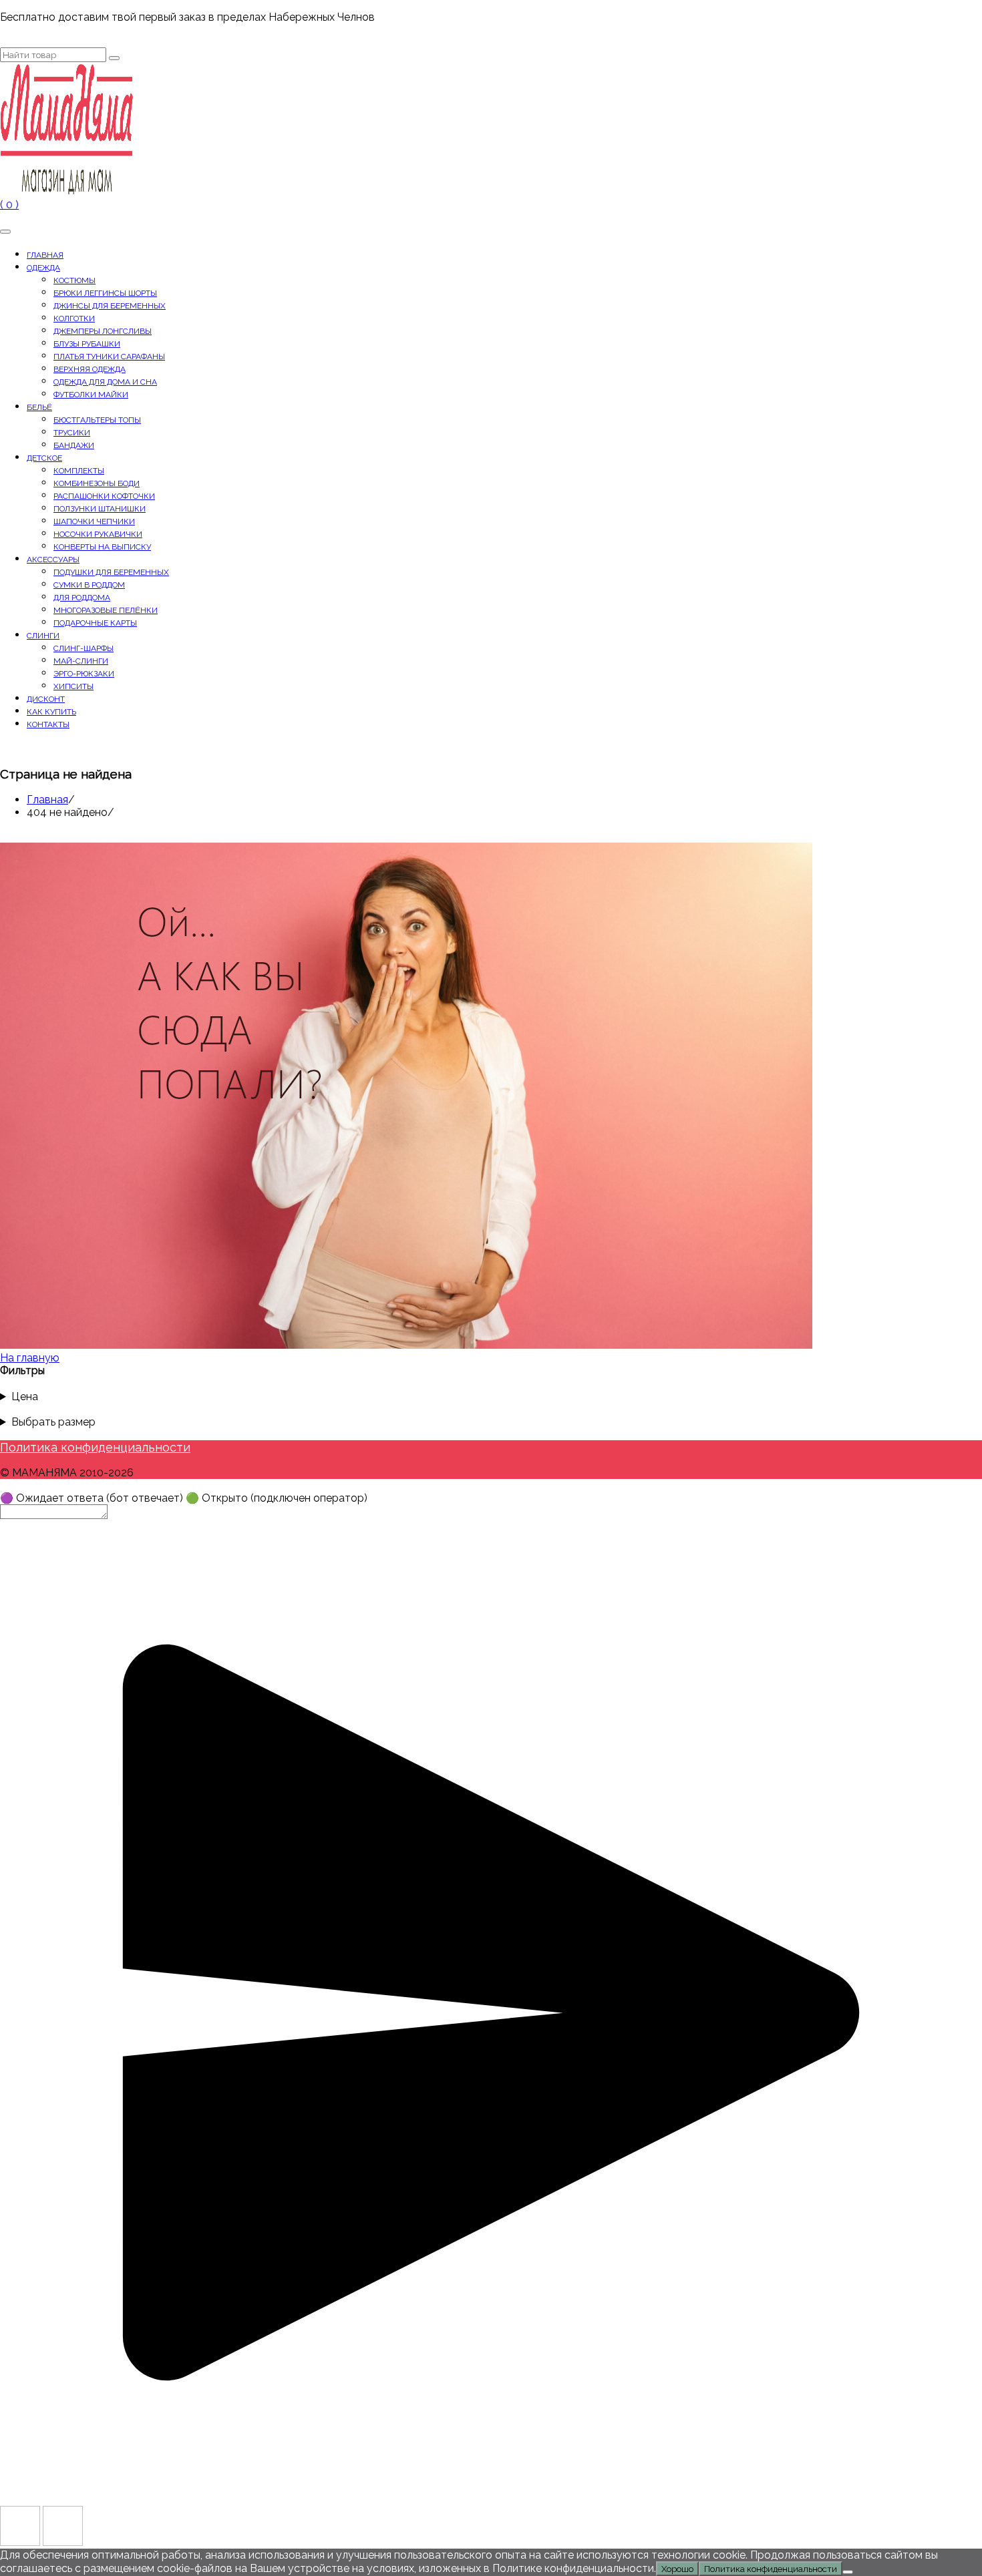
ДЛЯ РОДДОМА (82, 598)
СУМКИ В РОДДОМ (89, 585)
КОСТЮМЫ (74, 280)
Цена (25, 1397)
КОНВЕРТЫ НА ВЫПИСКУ (102, 547)
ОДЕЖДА (43, 268)
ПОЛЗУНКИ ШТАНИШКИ (100, 509)
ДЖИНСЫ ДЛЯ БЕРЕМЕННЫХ (110, 306)
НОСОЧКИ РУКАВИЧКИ (98, 534)
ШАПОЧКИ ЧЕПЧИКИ (94, 521)
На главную (30, 1358)
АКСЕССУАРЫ (53, 560)
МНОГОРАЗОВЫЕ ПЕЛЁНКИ (106, 610)
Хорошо (677, 2569)
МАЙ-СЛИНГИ (81, 661)
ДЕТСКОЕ (44, 458)
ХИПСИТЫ (73, 686)
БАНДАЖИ (74, 445)
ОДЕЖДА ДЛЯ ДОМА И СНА (105, 382)
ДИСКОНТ (46, 699)
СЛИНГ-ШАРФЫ (84, 648)
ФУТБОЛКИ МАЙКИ (91, 395)
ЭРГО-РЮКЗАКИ (84, 674)
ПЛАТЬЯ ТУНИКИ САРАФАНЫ (109, 357)
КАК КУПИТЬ (51, 712)
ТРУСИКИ (72, 433)
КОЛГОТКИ (74, 318)
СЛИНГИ (43, 636)
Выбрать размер (53, 1422)
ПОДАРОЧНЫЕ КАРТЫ (95, 623)
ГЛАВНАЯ (45, 255)
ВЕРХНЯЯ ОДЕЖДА (90, 369)
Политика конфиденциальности (95, 1447)
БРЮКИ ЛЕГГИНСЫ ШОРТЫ (105, 293)
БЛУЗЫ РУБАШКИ (87, 344)
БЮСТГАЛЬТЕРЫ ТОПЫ (97, 420)
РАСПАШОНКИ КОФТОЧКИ (104, 496)
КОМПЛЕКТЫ (79, 471)
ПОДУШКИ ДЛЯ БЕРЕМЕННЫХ (111, 572)
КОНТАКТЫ (48, 724)
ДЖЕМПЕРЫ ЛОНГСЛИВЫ (103, 331)
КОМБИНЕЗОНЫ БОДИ (97, 483)
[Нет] (848, 2572)
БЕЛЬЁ (39, 407)
